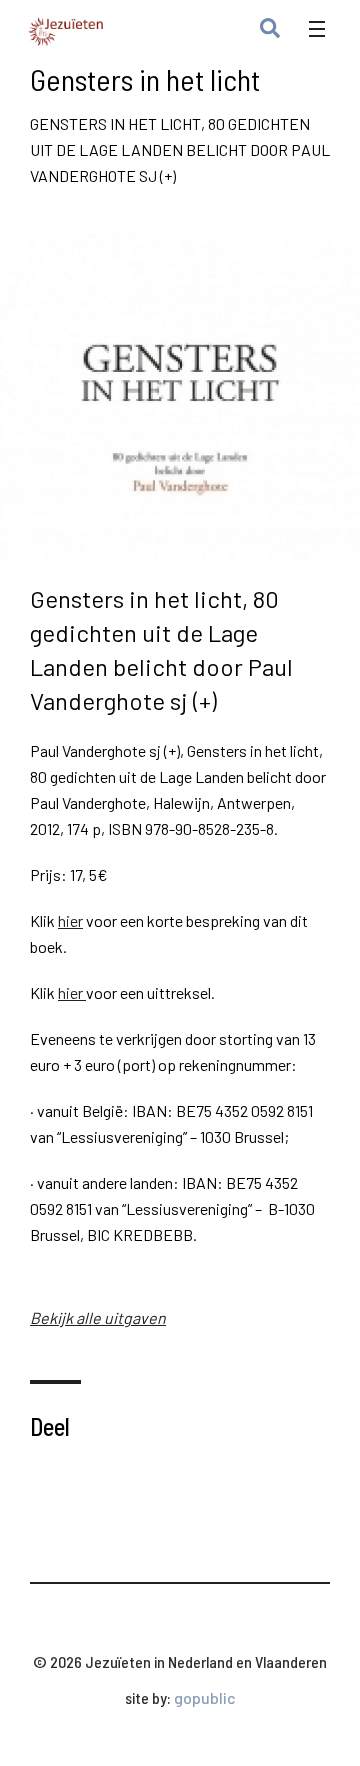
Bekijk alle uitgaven (98, 1317)
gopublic (205, 1697)
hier (70, 920)
